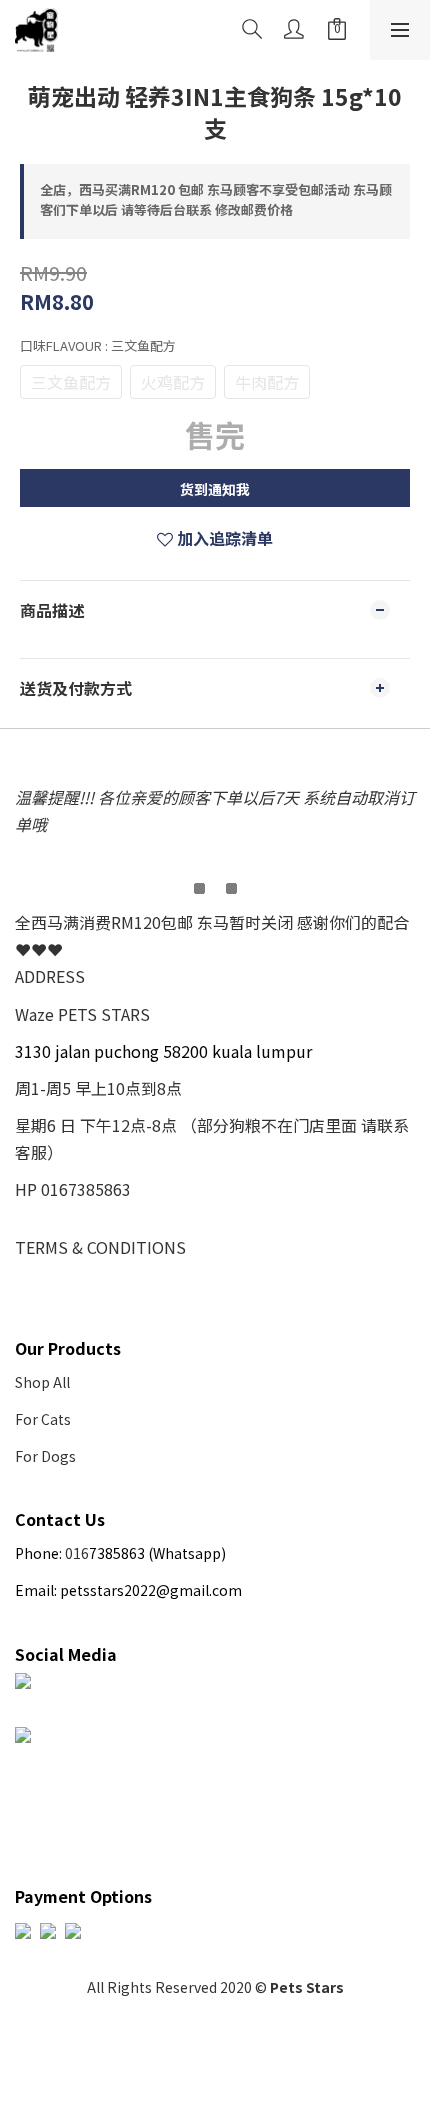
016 (77, 1553)
